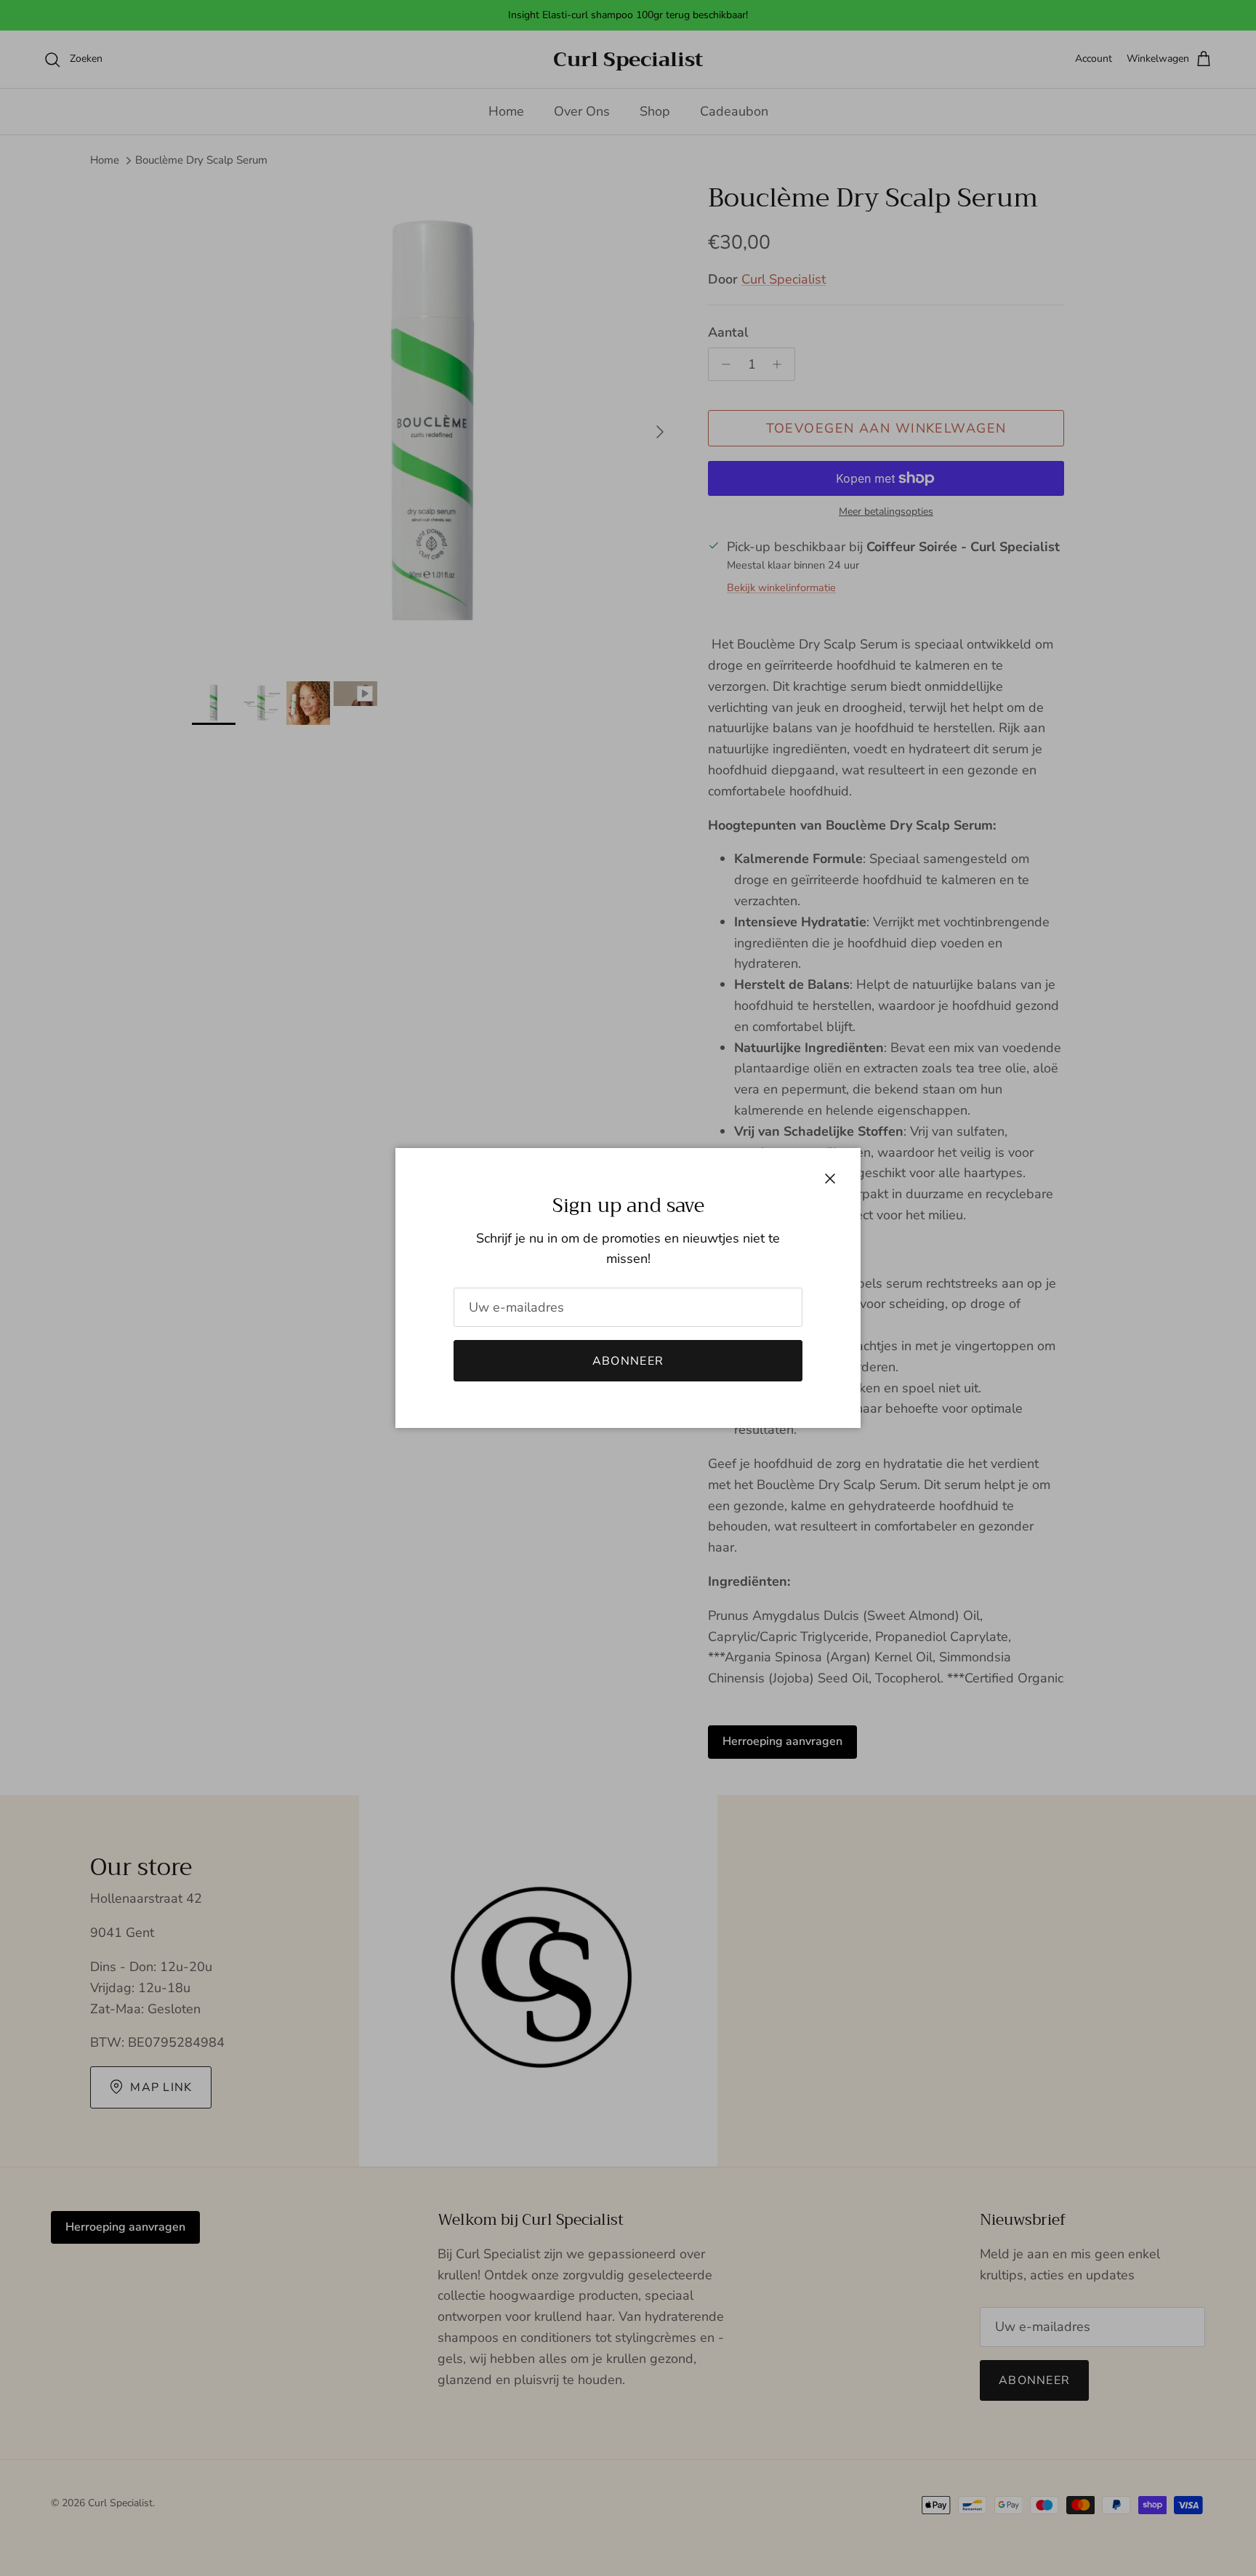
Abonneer (628, 1361)
